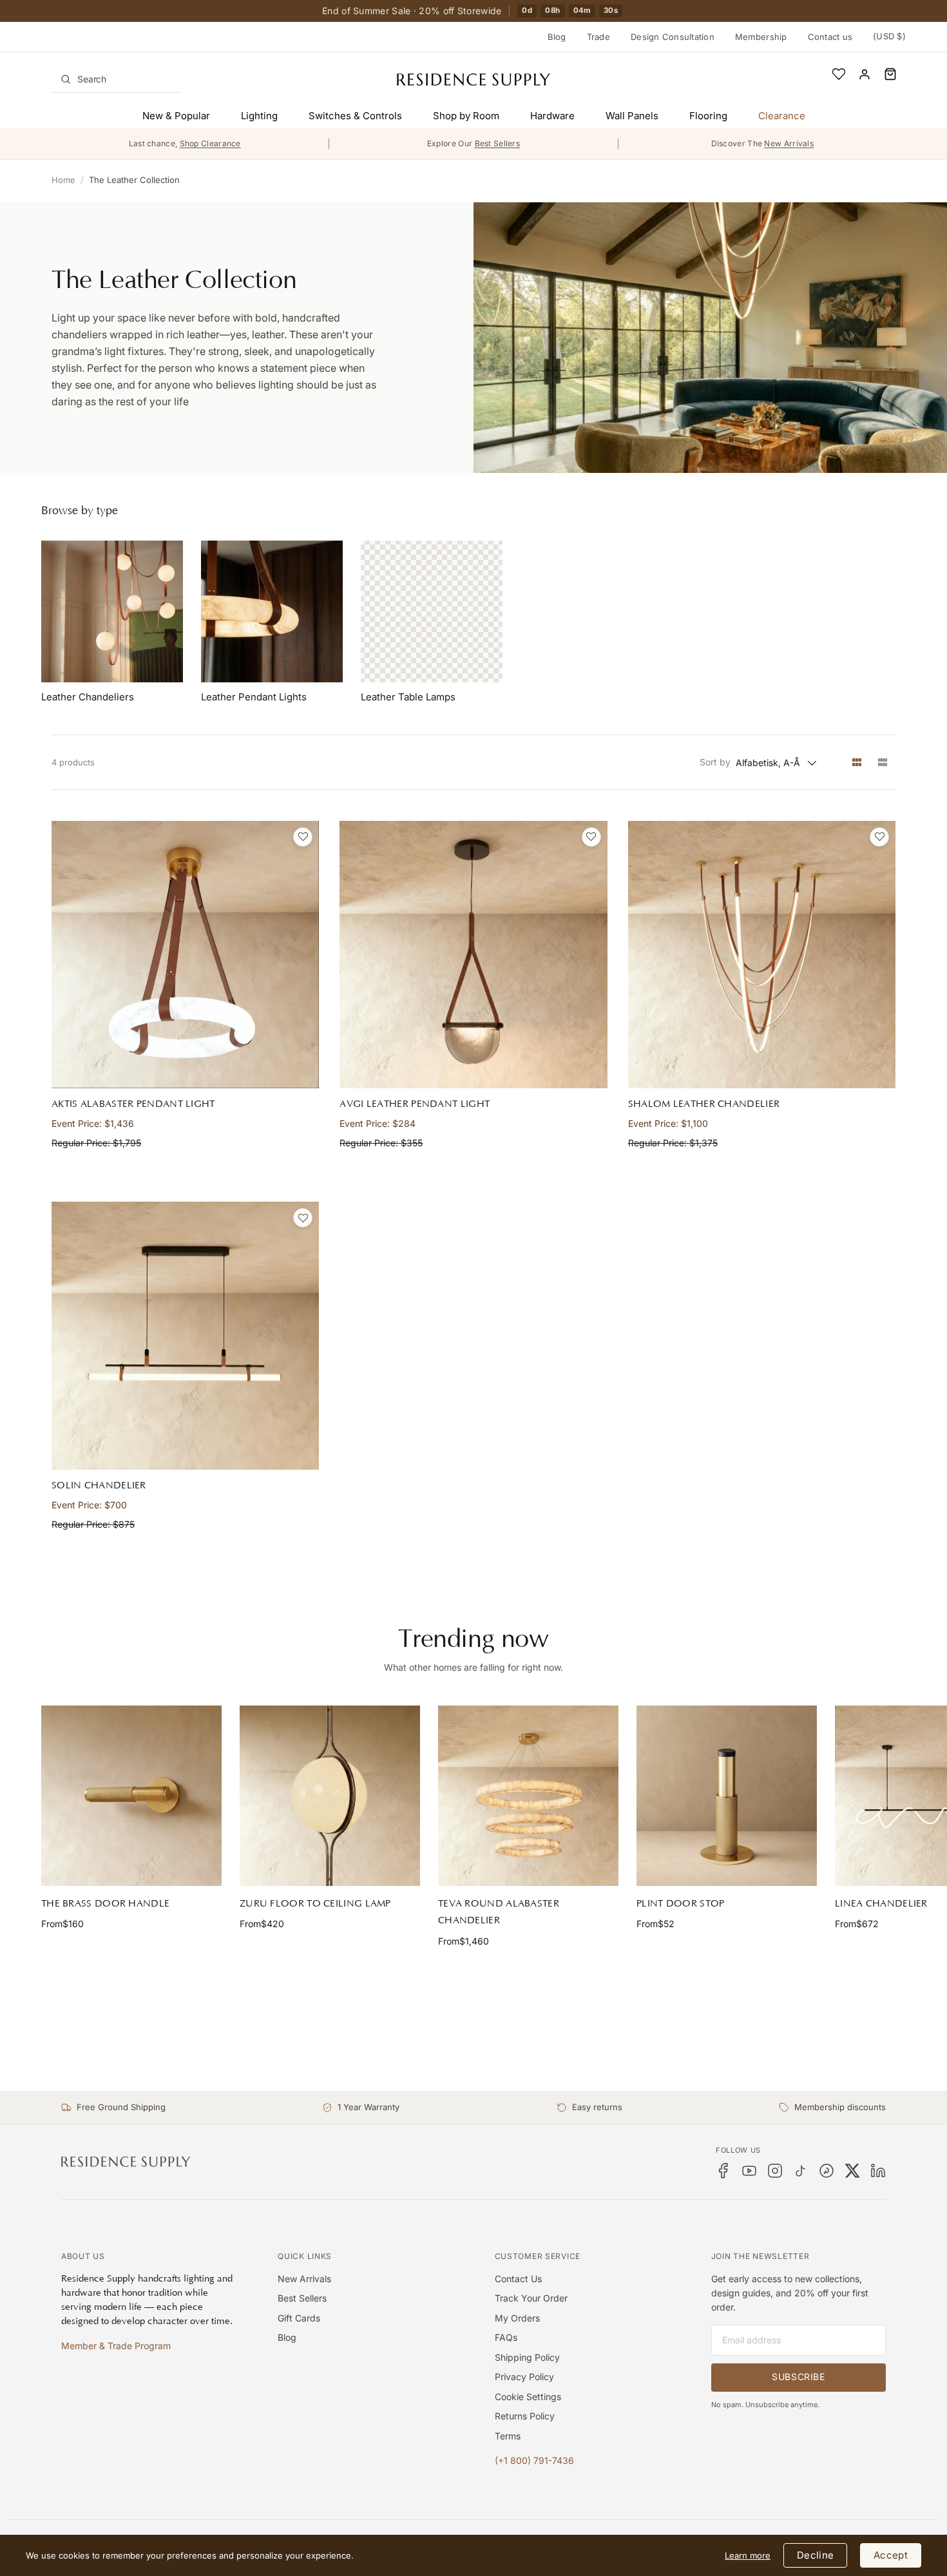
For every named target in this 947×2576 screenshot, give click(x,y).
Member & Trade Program (116, 2346)
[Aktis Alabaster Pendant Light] (185, 955)
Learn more (748, 2555)
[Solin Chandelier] (185, 1335)
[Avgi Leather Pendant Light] (473, 955)
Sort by (715, 762)
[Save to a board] (303, 837)
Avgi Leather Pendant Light (415, 1104)
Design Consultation (673, 37)
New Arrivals (304, 2279)
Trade (598, 37)
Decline (815, 2555)
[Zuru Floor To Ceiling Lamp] (330, 1796)
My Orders (517, 2318)
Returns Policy (525, 2416)
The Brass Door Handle (105, 1904)
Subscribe (798, 2377)
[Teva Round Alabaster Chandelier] (528, 1796)
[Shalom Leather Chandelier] (762, 955)
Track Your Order (531, 2298)
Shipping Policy (527, 2357)
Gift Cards (299, 2318)
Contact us (830, 37)
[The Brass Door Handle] (131, 1796)
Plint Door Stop (681, 1904)
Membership (761, 37)
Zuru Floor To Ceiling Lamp (315, 1904)
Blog (557, 37)
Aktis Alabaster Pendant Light (133, 1104)
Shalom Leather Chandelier (704, 1104)
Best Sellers (302, 2298)
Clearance (782, 116)
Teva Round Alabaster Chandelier (499, 1912)
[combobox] (116, 79)
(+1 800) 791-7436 (534, 2460)
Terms (508, 2436)
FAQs (506, 2337)
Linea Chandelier (881, 1904)
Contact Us (518, 2279)
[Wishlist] (839, 74)
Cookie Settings (528, 2397)
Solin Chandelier (99, 1485)
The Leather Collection (134, 180)
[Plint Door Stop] (727, 1796)
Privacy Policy (524, 2377)
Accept (891, 2555)
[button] (890, 74)
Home (63, 180)
